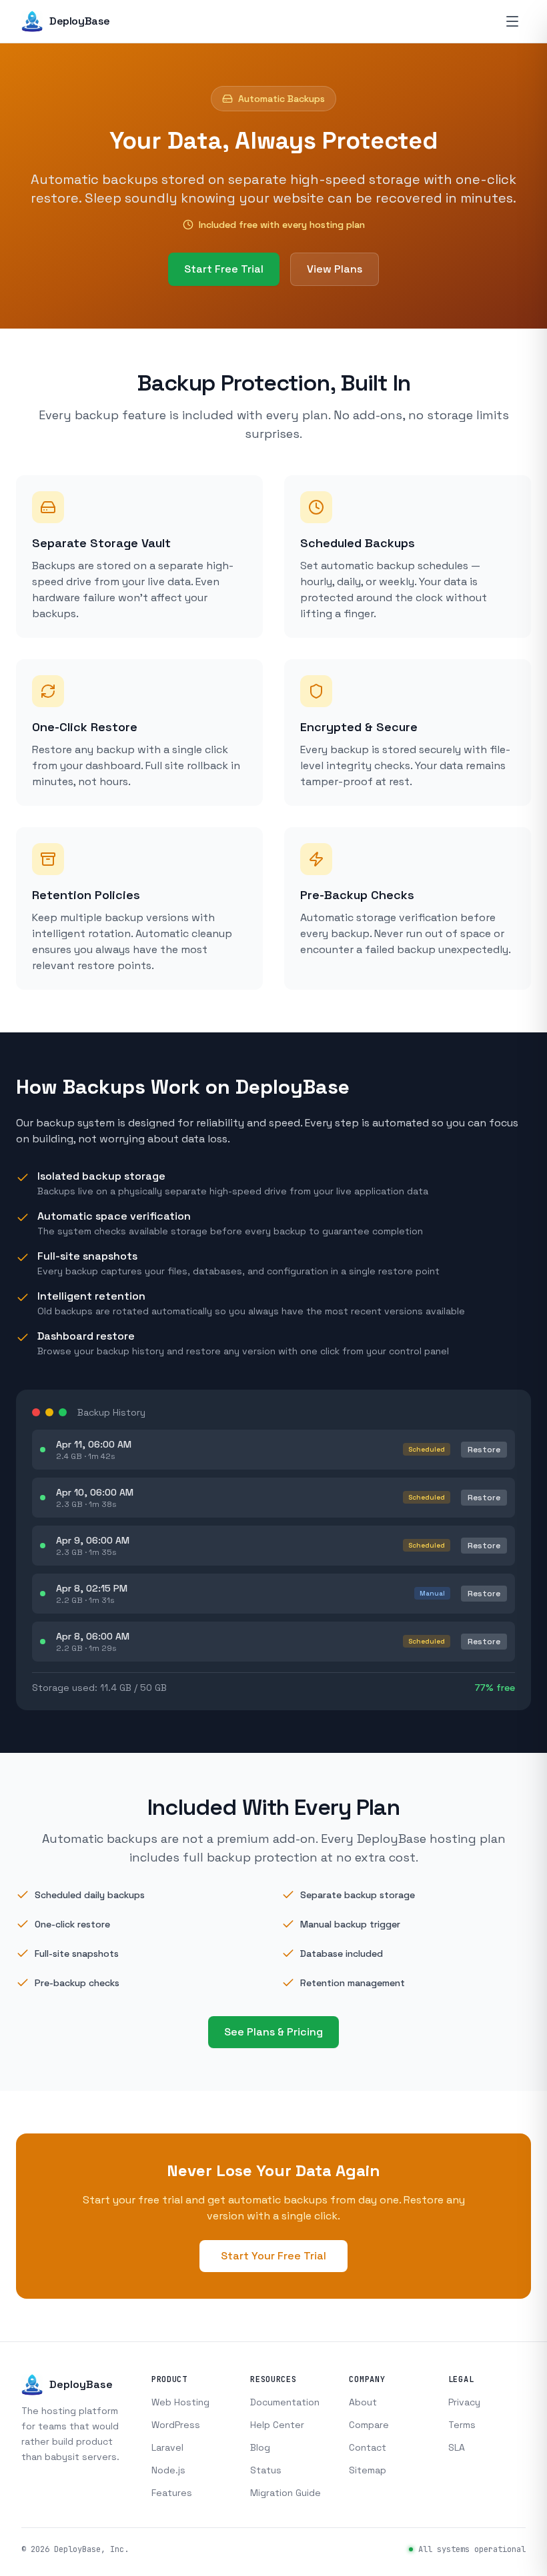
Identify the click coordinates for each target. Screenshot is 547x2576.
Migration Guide (286, 2493)
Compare (369, 2425)
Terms (462, 2425)
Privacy (464, 2402)
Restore (484, 1450)
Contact (368, 2447)
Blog (260, 2447)
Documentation (285, 2402)
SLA (457, 2447)
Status (266, 2470)
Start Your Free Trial (273, 2256)
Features (172, 2493)
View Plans (335, 269)
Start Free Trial (224, 269)
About (363, 2402)
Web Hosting (180, 2402)
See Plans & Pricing (273, 2032)
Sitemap (368, 2470)
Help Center (277, 2425)
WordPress (176, 2425)
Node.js (168, 2470)
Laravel (167, 2447)
